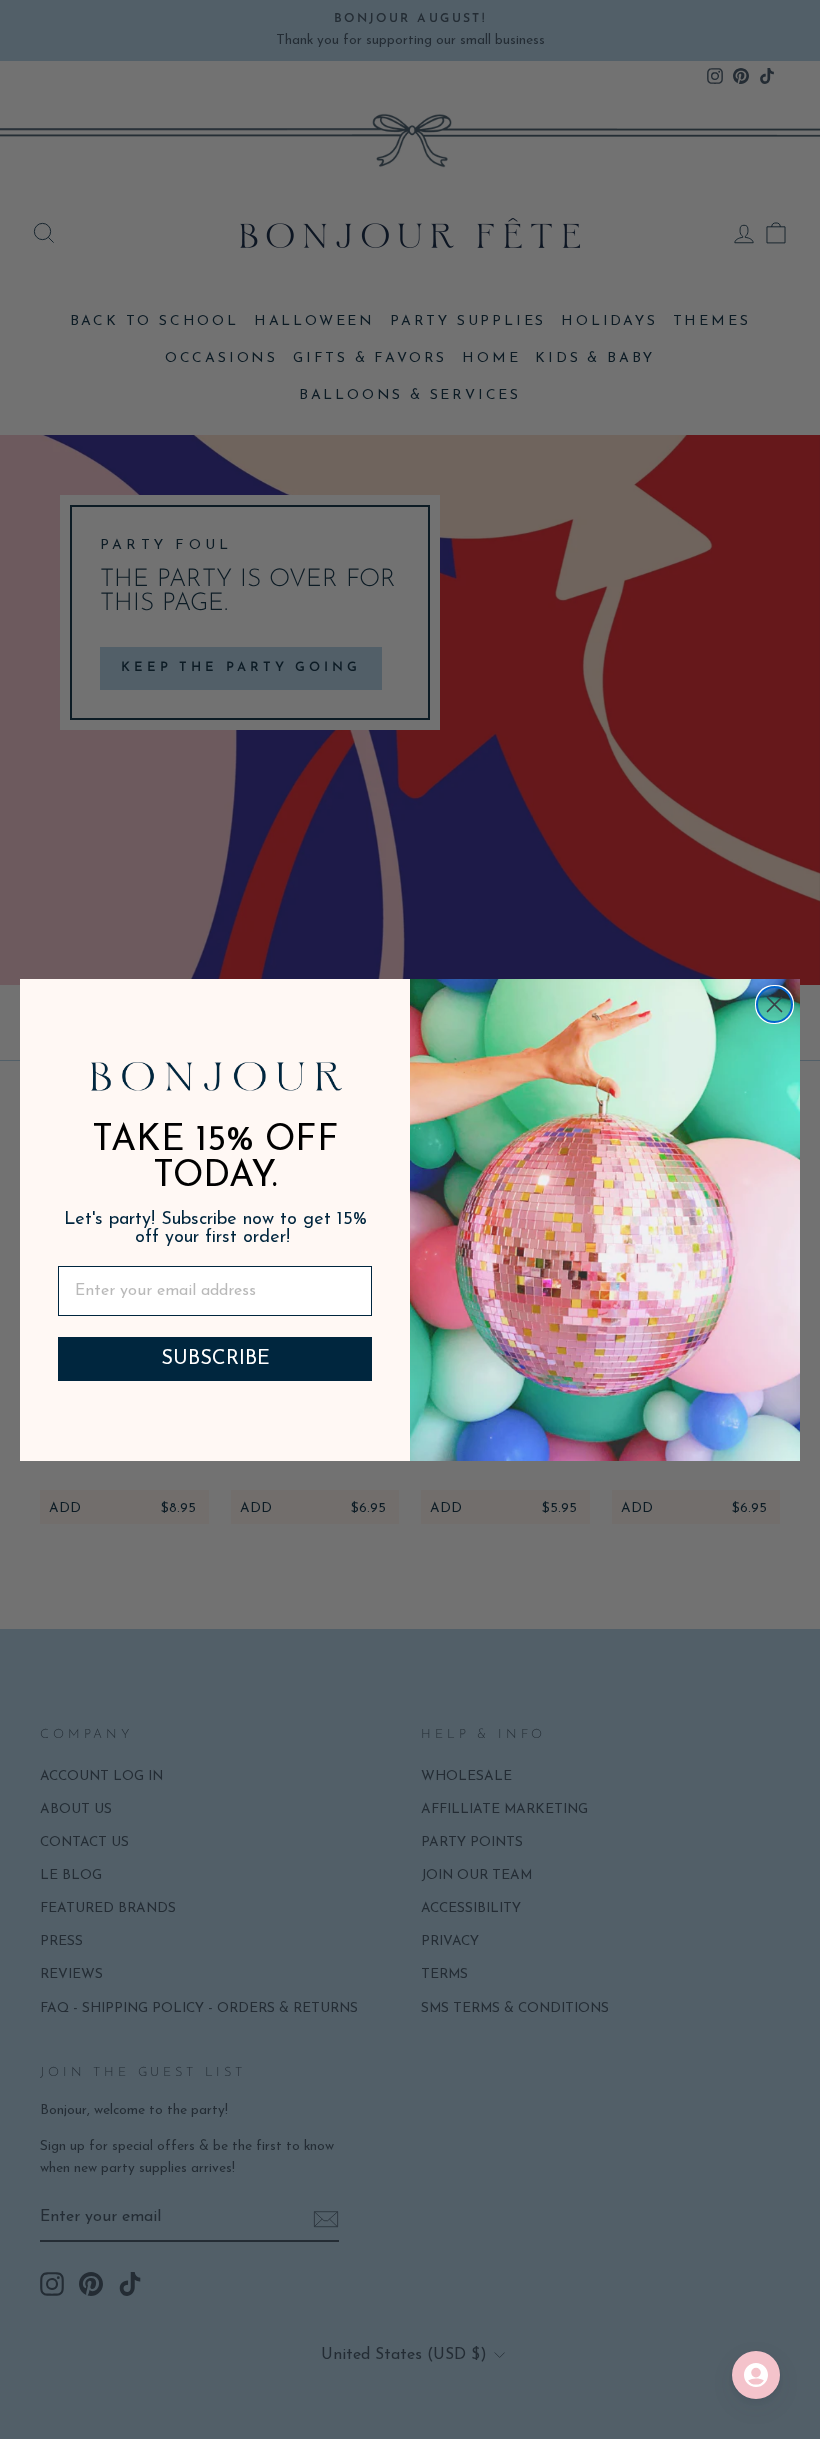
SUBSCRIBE (215, 1359)
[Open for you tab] (756, 2375)
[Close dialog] (774, 1004)
